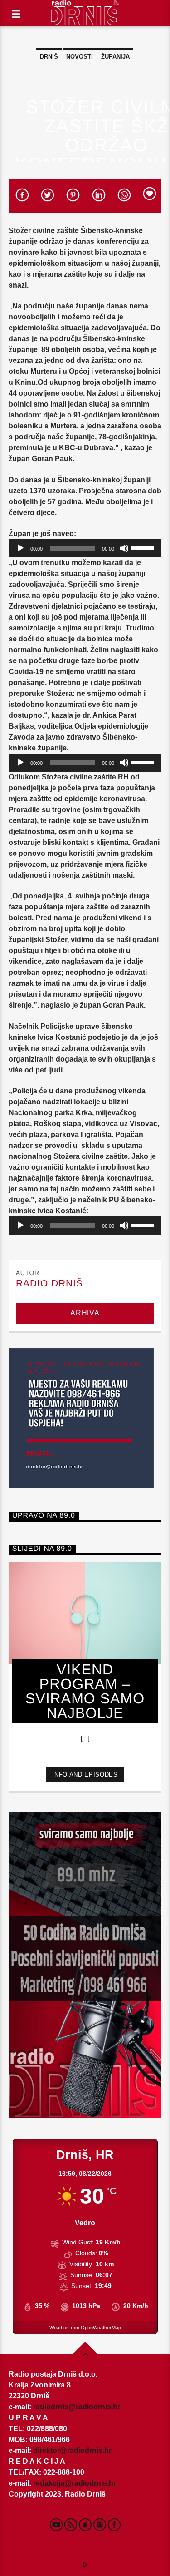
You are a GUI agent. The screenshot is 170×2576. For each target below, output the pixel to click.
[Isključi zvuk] (124, 548)
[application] (85, 548)
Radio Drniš (49, 1283)
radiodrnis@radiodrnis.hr (77, 2407)
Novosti (80, 57)
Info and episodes (85, 1774)
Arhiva (85, 1313)
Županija (115, 57)
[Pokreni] (20, 548)
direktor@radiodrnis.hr (72, 2450)
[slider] (144, 547)
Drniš (49, 57)
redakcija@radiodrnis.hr (75, 2483)
